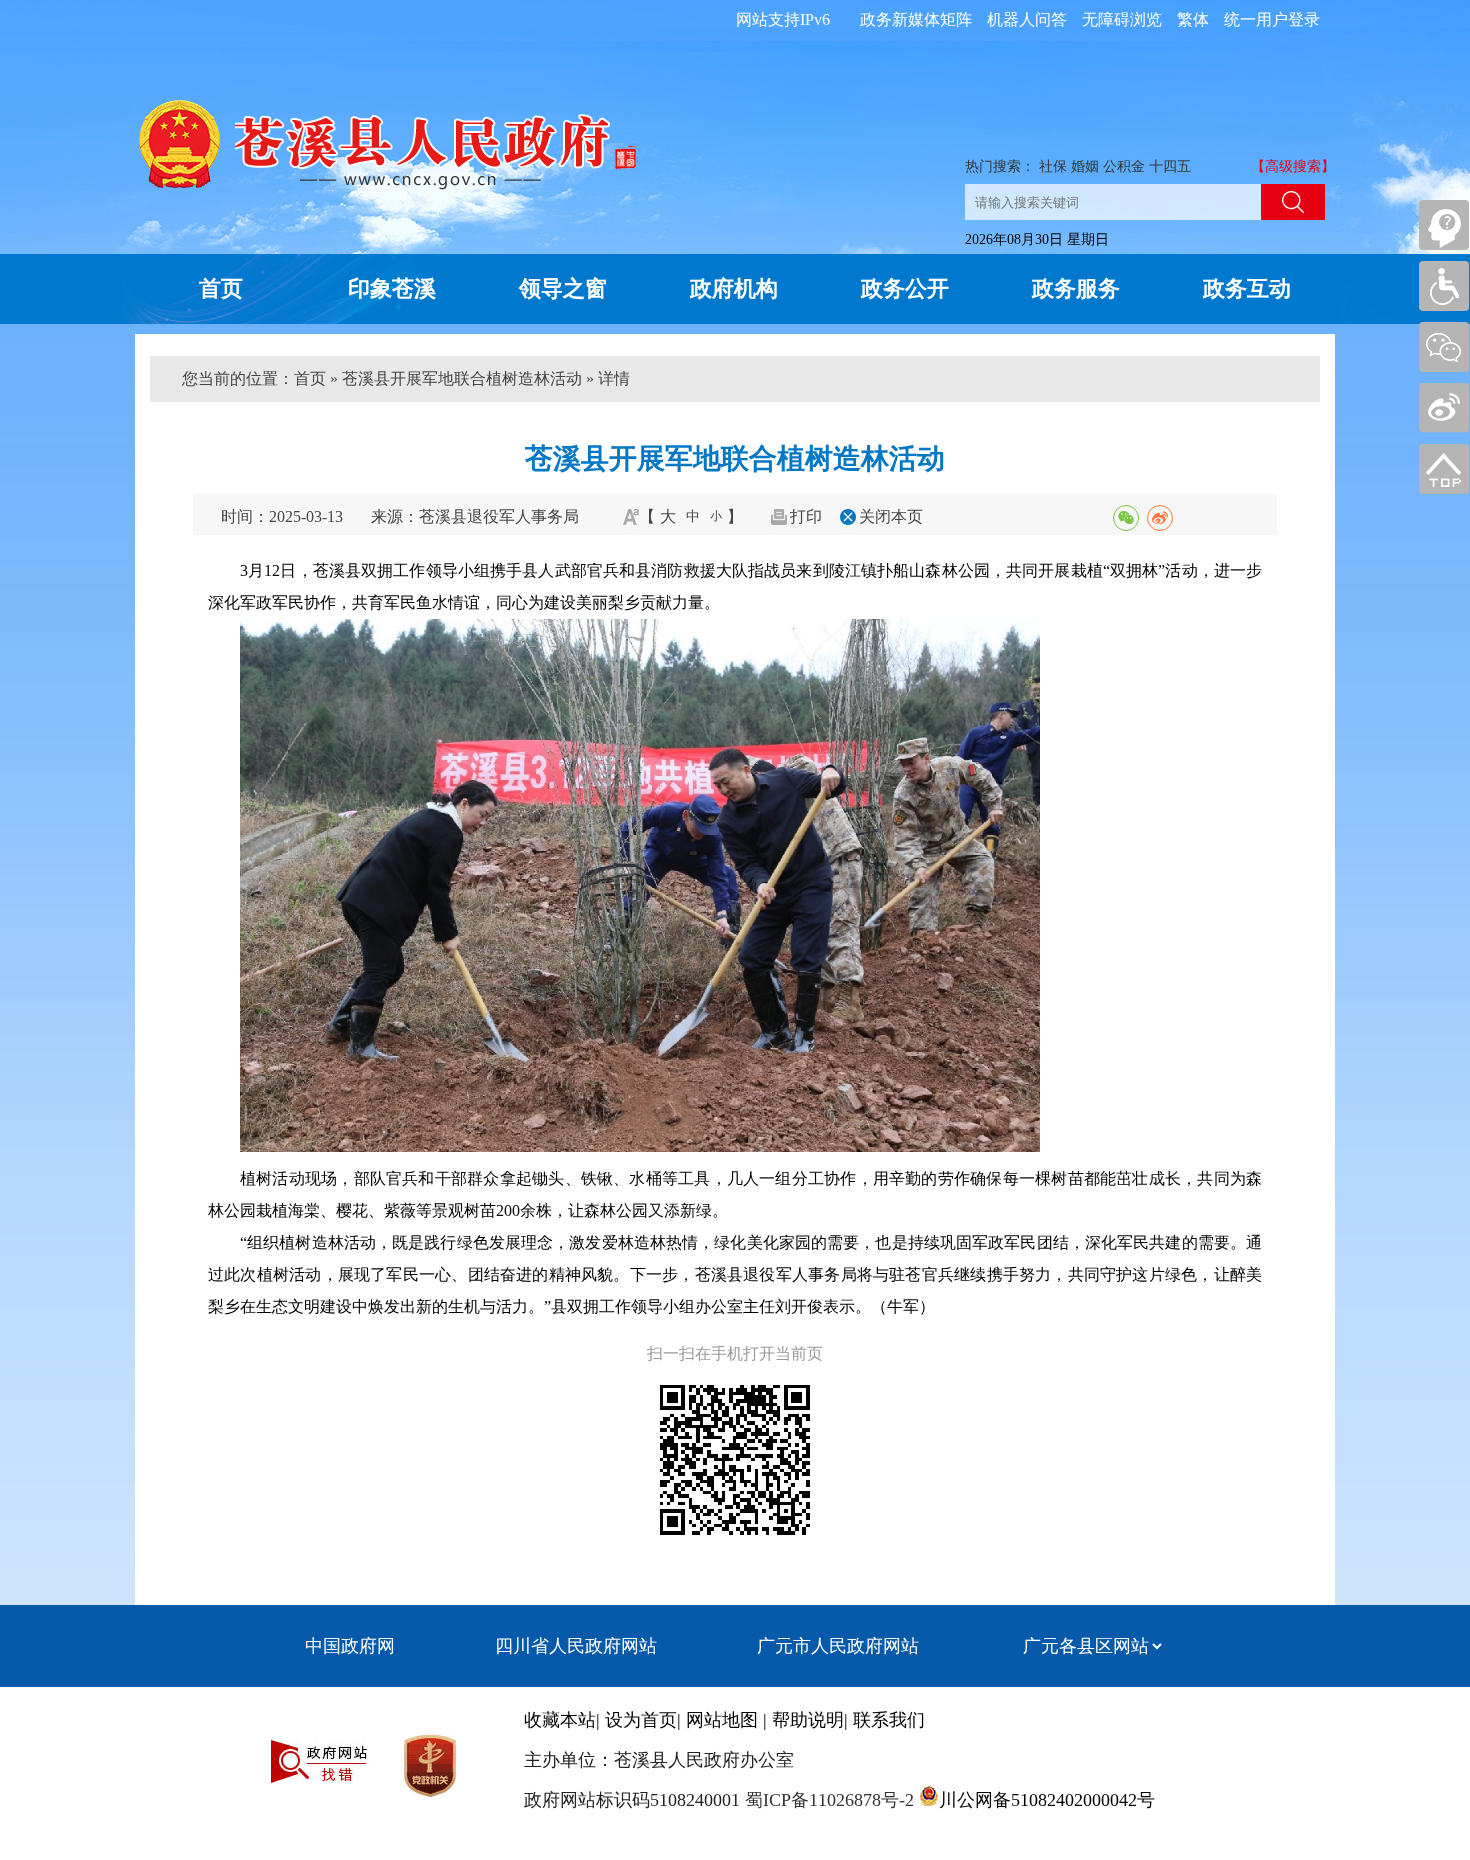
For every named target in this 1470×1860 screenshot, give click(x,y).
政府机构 (734, 288)
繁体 (1193, 19)
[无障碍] (1444, 286)
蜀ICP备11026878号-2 (827, 1800)
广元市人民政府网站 (838, 1646)
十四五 (1170, 166)
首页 (221, 288)
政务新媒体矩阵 (916, 19)
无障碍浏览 (1122, 19)
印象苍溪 (392, 288)
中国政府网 (350, 1646)
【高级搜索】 (1293, 166)
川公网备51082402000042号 (1047, 1800)
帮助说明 (808, 1720)
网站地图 (722, 1720)
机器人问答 (1027, 19)
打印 (806, 516)
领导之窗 (563, 288)
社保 (1053, 166)
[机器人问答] (1444, 225)
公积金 (1124, 166)
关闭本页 (891, 516)
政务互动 (1247, 288)
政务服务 (1076, 288)
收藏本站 (560, 1720)
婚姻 (1085, 166)
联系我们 (889, 1720)
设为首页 (641, 1720)
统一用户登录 (1272, 19)
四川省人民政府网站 (576, 1646)
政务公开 (905, 288)
